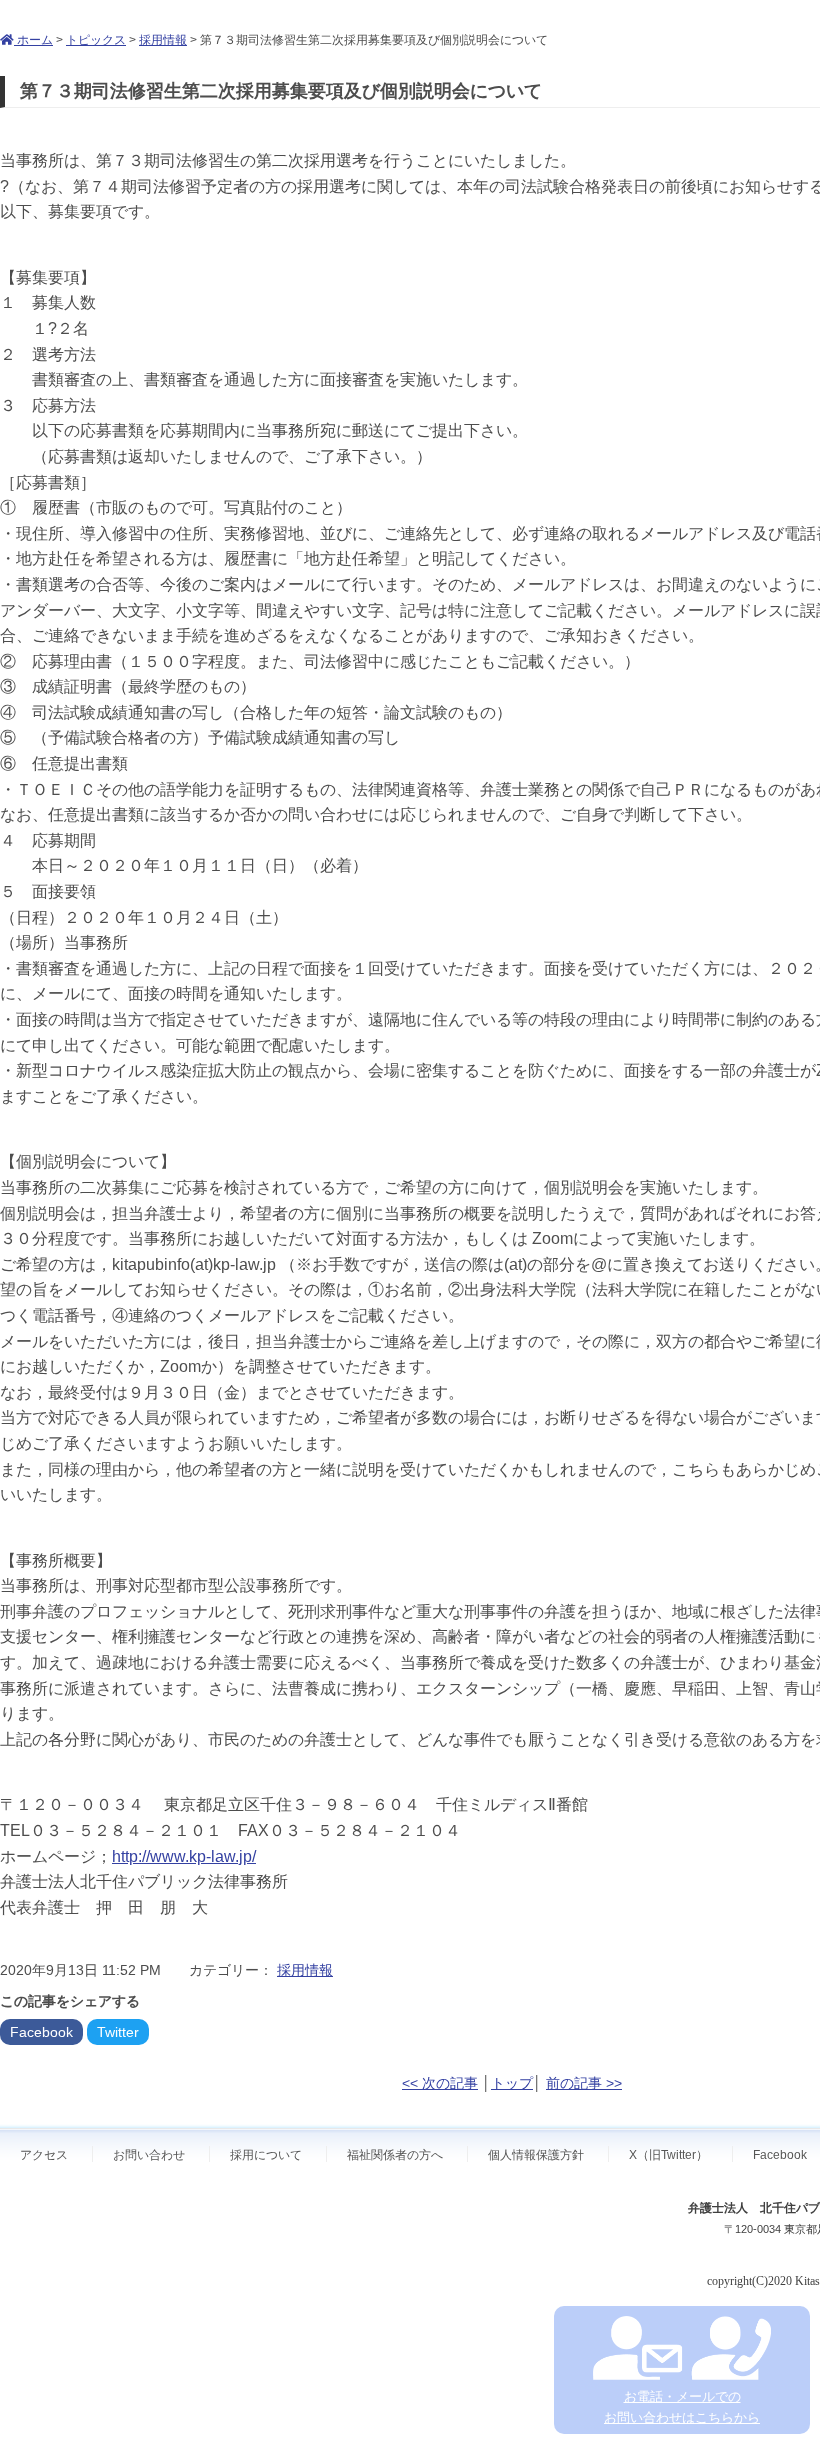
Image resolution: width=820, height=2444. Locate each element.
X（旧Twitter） (668, 2155)
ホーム (33, 40)
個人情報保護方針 (536, 2155)
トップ (512, 2083)
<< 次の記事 (440, 2083)
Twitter (118, 2032)
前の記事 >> (584, 2083)
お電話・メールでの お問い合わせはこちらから (682, 2407)
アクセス (44, 2155)
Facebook (41, 2032)
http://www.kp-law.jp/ (184, 1856)
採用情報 (163, 40)
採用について (266, 2155)
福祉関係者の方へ (395, 2155)
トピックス (96, 40)
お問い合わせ (149, 2155)
